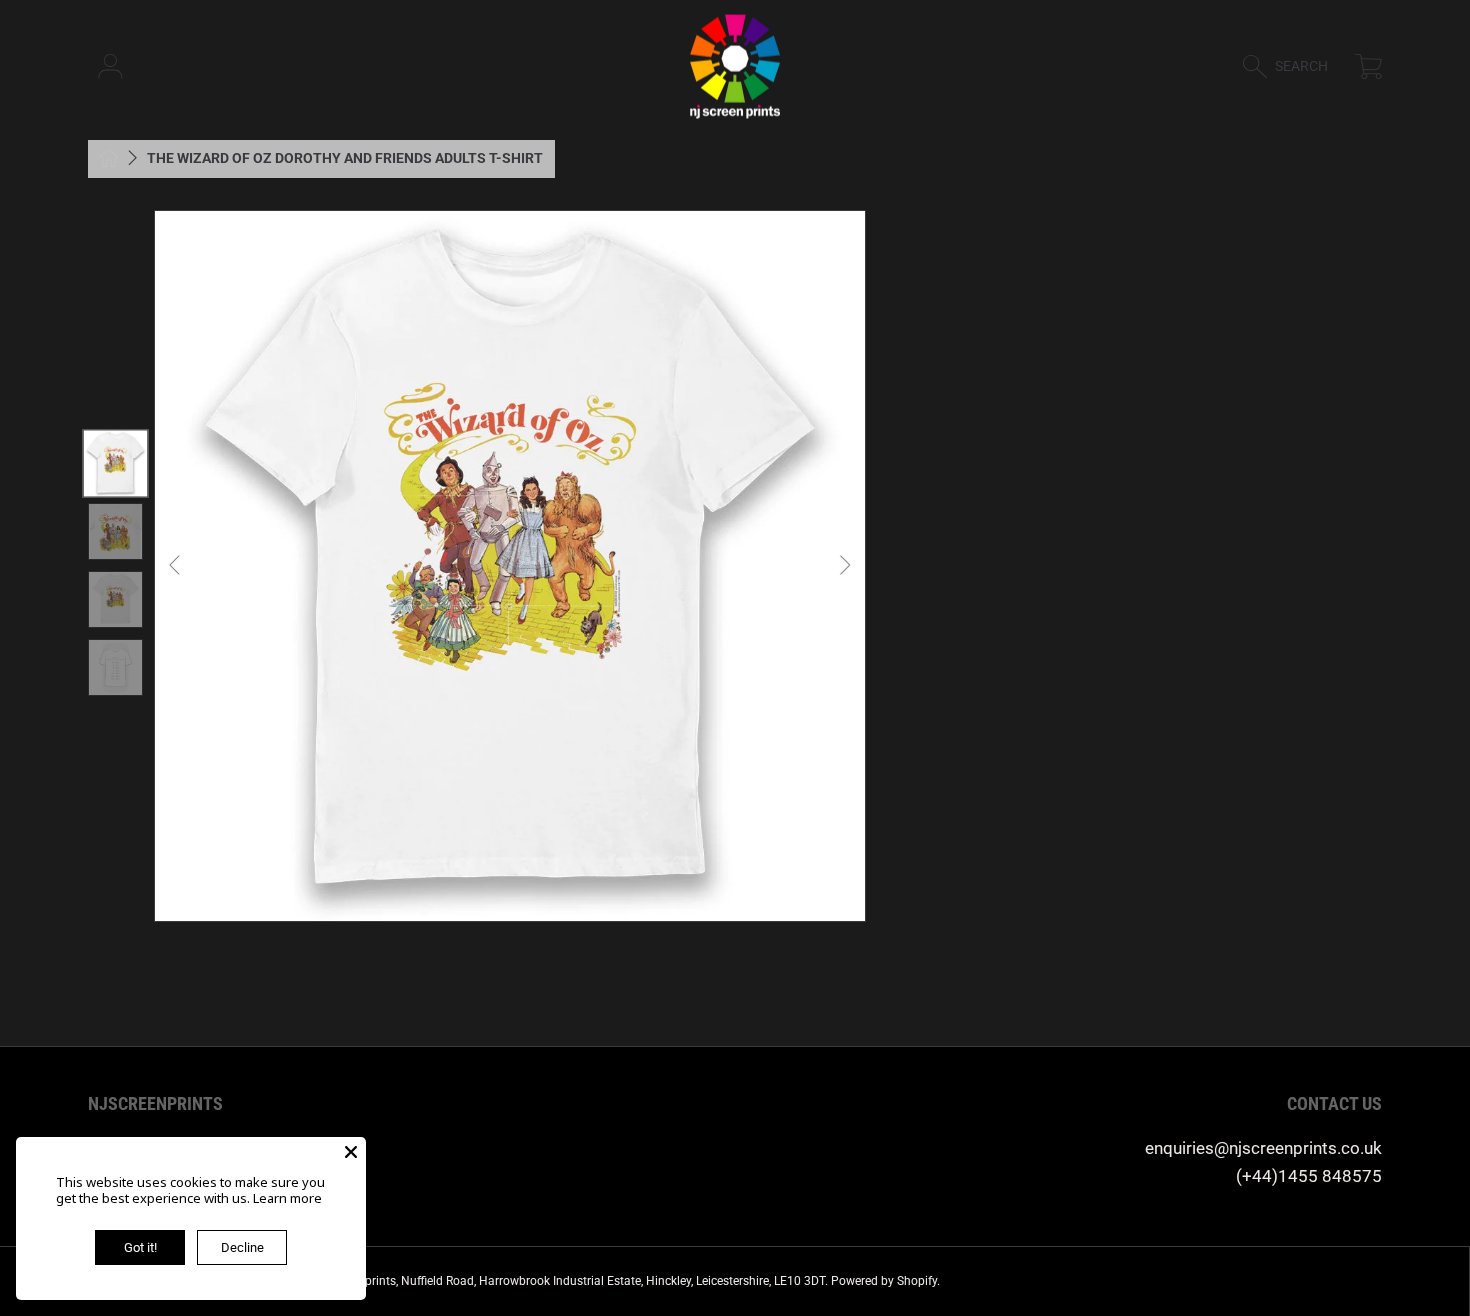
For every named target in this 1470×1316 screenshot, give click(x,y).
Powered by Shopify (884, 1281)
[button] (1294, 66)
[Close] (351, 1152)
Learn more (287, 1198)
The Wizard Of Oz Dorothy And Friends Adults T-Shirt (345, 158)
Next (844, 566)
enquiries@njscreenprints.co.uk (1263, 1148)
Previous (176, 566)
